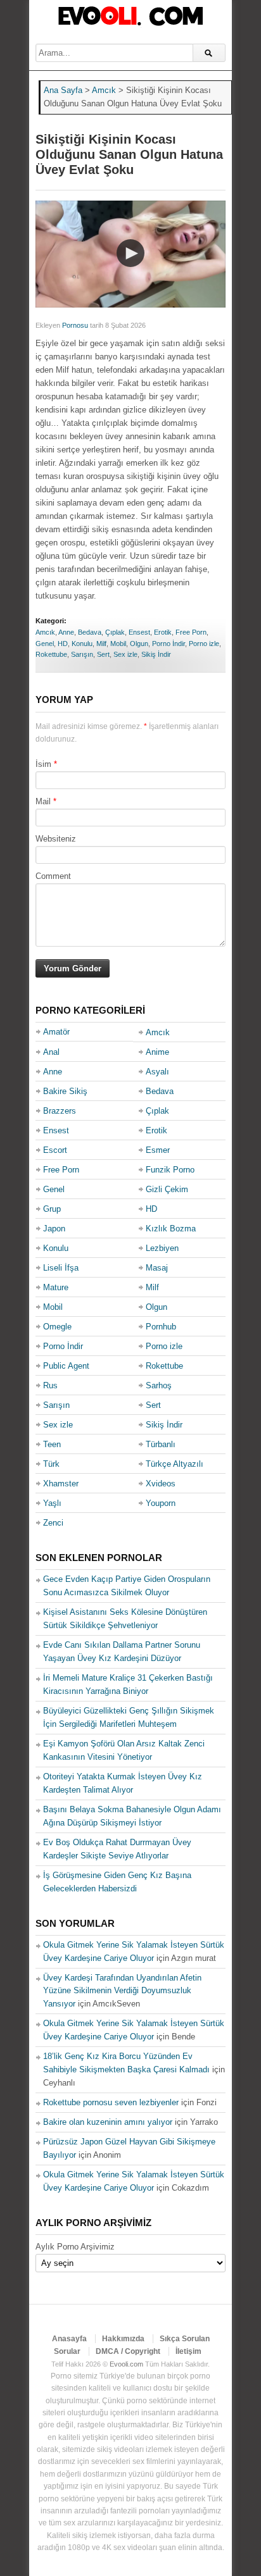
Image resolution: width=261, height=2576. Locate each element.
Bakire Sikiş (65, 1091)
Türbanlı (161, 1444)
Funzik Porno (170, 1170)
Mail (43, 801)
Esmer (158, 1150)
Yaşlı (52, 1503)
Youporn (161, 1503)
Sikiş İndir (156, 654)
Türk (51, 1464)
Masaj (157, 1268)
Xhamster (61, 1484)
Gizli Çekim (167, 1189)
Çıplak (115, 632)
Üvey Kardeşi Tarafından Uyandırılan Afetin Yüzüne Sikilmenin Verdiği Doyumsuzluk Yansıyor (122, 1991)
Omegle (57, 1327)
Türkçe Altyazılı (175, 1464)
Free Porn (191, 632)
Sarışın (82, 654)
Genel (45, 644)
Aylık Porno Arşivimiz (75, 2247)
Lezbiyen (162, 1248)
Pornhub (161, 1327)
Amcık (45, 632)
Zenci (53, 1523)
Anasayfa (69, 2339)
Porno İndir (169, 644)
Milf (101, 644)
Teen (52, 1444)
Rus (50, 1385)
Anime (157, 1052)
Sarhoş (159, 1385)
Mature (56, 1287)
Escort (55, 1150)
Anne (66, 632)
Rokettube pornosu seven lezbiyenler (111, 2102)
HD (63, 644)
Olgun (139, 644)
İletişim (188, 2351)
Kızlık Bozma (171, 1229)
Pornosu (75, 325)
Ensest (139, 632)
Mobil (118, 644)
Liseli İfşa (61, 1268)
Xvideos (161, 1484)
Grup (52, 1209)
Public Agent (66, 1366)
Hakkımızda (123, 2339)
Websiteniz (56, 839)
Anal (51, 1052)
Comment (53, 876)
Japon (54, 1229)
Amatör (56, 1032)
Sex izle (125, 654)
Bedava (90, 632)
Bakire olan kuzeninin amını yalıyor (108, 2122)
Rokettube (51, 654)
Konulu (82, 644)
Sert (103, 654)
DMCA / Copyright (128, 2351)
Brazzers (60, 1111)
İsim (43, 764)
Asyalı (157, 1072)
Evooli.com (126, 2364)
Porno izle (204, 644)
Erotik (163, 632)
